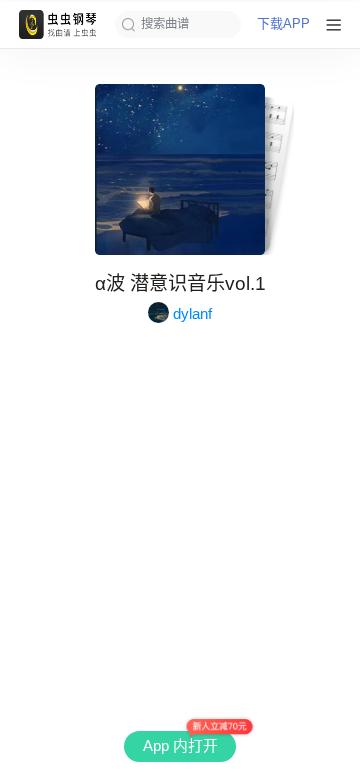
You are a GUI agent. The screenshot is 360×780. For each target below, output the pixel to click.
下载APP (283, 24)
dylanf (192, 313)
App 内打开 (180, 746)
